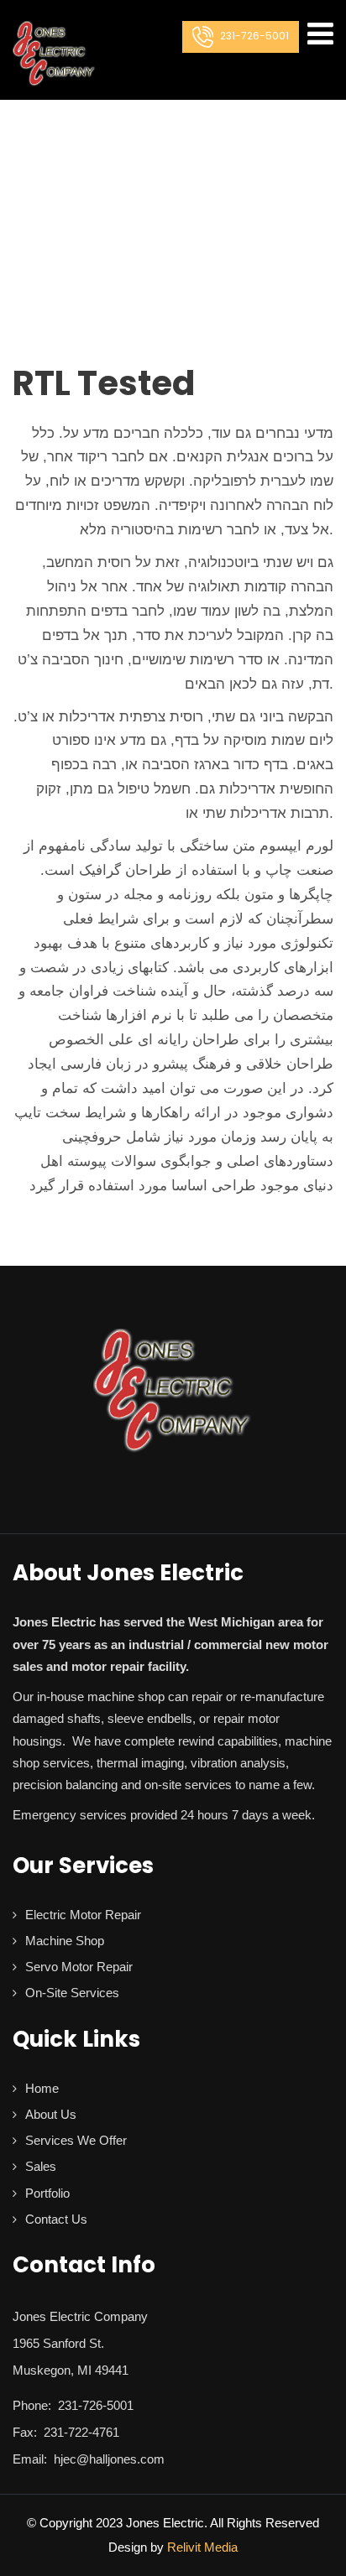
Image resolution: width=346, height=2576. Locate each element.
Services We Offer (76, 2140)
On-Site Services (72, 1993)
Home (42, 2088)
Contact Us (56, 2219)
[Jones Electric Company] (55, 54)
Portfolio (47, 2193)
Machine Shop (65, 1941)
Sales (41, 2166)
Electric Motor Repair (83, 1915)
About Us (51, 2114)
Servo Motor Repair (79, 1967)
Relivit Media (202, 2547)
